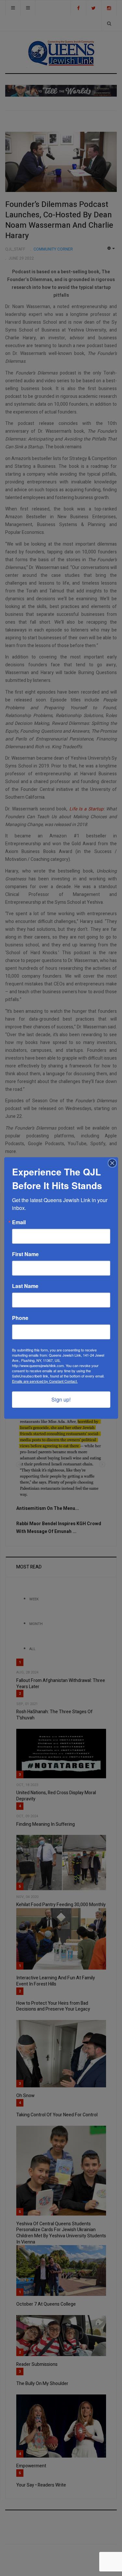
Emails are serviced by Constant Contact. (45, 1381)
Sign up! (61, 1399)
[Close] (112, 1163)
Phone (20, 1318)
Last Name (25, 1286)
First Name (25, 1254)
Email (19, 1222)
